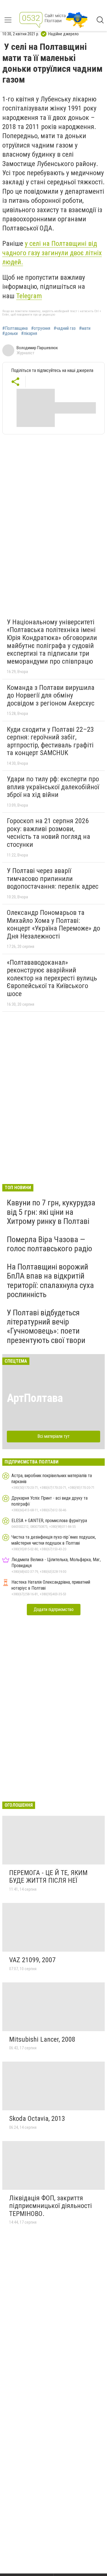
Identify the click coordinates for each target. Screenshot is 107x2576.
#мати (85, 328)
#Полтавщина (15, 328)
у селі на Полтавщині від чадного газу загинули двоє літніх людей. (52, 253)
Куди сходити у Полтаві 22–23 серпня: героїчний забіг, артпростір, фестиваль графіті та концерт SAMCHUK (50, 741)
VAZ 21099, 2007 (32, 1960)
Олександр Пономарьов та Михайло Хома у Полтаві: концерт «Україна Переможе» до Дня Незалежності (53, 924)
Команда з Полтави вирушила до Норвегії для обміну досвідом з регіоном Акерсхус (51, 695)
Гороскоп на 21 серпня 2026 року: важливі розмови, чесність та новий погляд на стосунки (49, 833)
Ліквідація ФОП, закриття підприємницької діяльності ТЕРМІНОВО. (51, 2206)
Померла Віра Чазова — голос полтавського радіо (50, 1244)
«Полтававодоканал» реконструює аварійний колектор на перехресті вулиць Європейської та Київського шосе (52, 978)
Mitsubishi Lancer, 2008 (42, 2039)
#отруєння (41, 328)
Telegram (29, 296)
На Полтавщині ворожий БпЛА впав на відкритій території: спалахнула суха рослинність (50, 1281)
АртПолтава (35, 1398)
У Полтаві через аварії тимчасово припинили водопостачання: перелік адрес (53, 879)
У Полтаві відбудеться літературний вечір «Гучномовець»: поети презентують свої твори (46, 1326)
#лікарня (29, 334)
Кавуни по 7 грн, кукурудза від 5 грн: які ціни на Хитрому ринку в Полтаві (51, 1212)
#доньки (10, 334)
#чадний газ (65, 328)
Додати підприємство (54, 1609)
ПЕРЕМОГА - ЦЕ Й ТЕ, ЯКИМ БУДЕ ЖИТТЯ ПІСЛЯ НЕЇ (48, 1877)
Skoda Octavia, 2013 (37, 2119)
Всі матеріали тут (53, 1436)
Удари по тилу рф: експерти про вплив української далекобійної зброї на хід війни (53, 787)
